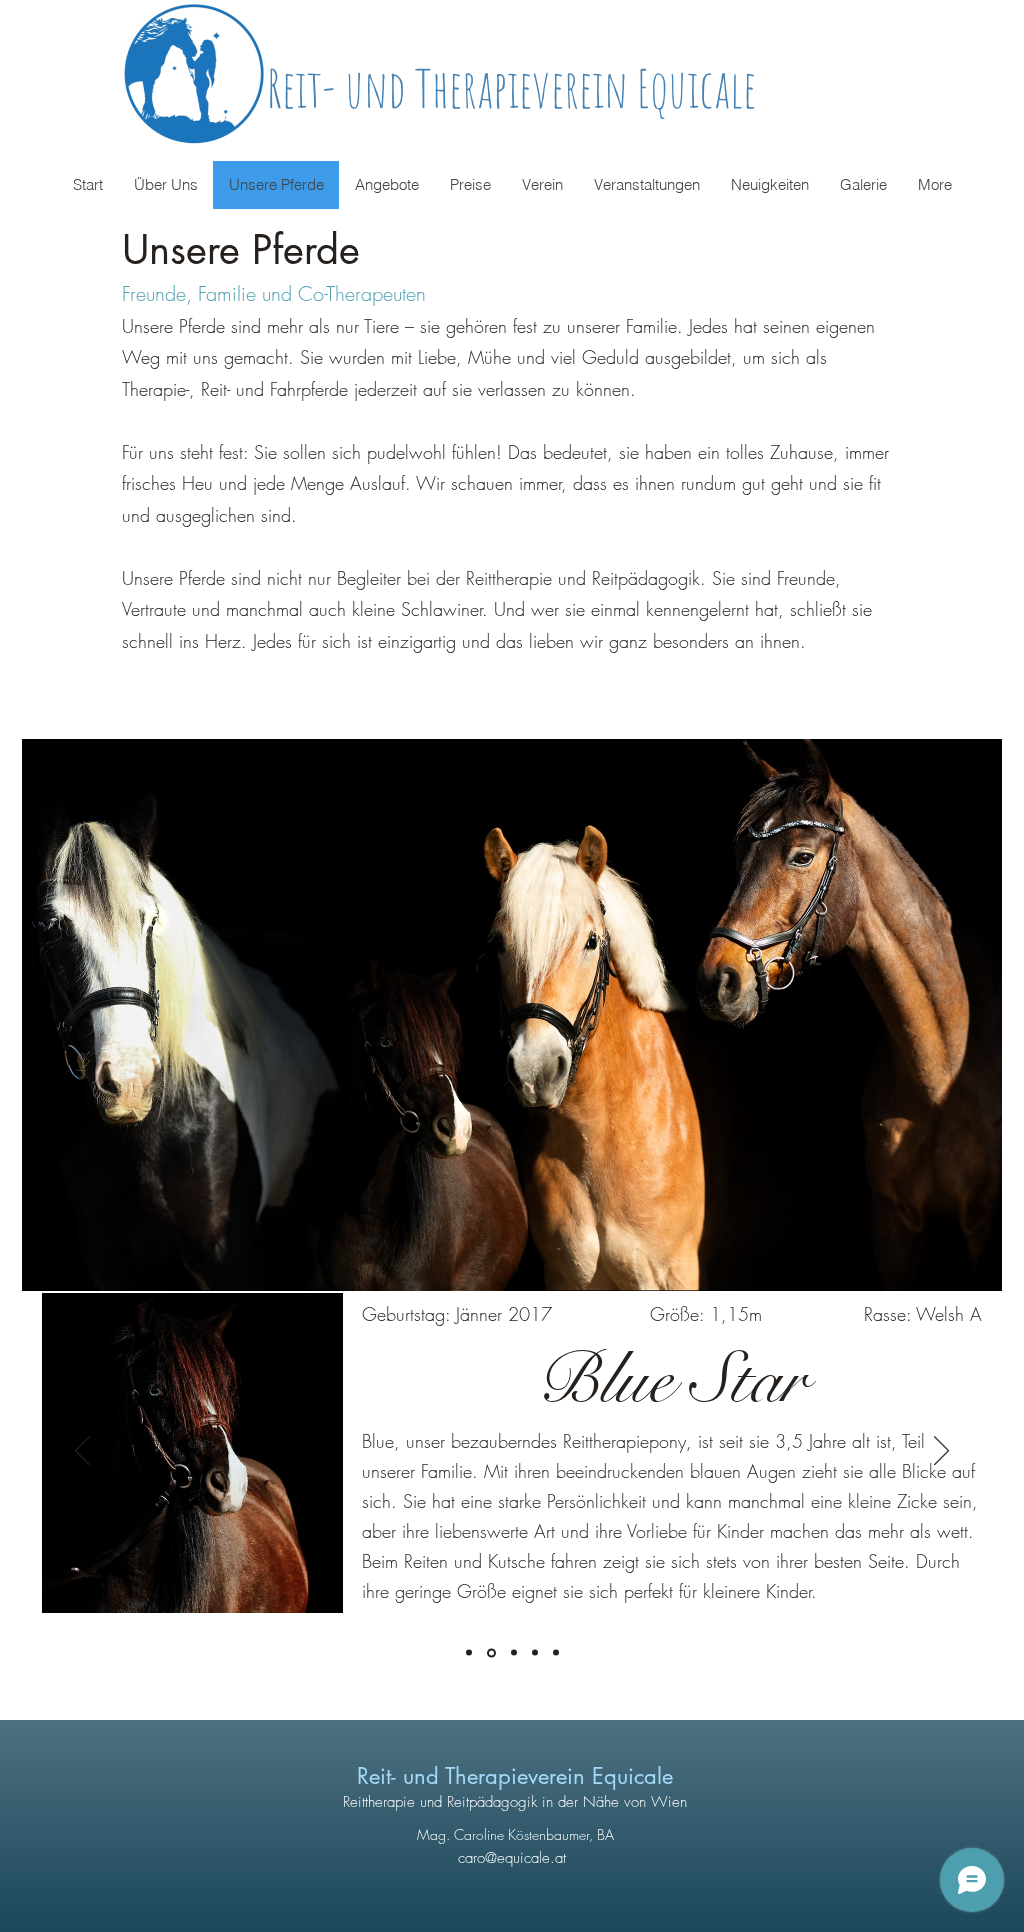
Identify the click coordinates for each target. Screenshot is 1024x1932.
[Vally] (535, 1653)
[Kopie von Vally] (556, 1653)
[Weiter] (941, 1452)
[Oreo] (469, 1653)
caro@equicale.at (512, 1858)
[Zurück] (82, 1452)
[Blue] (491, 1652)
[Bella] (514, 1653)
